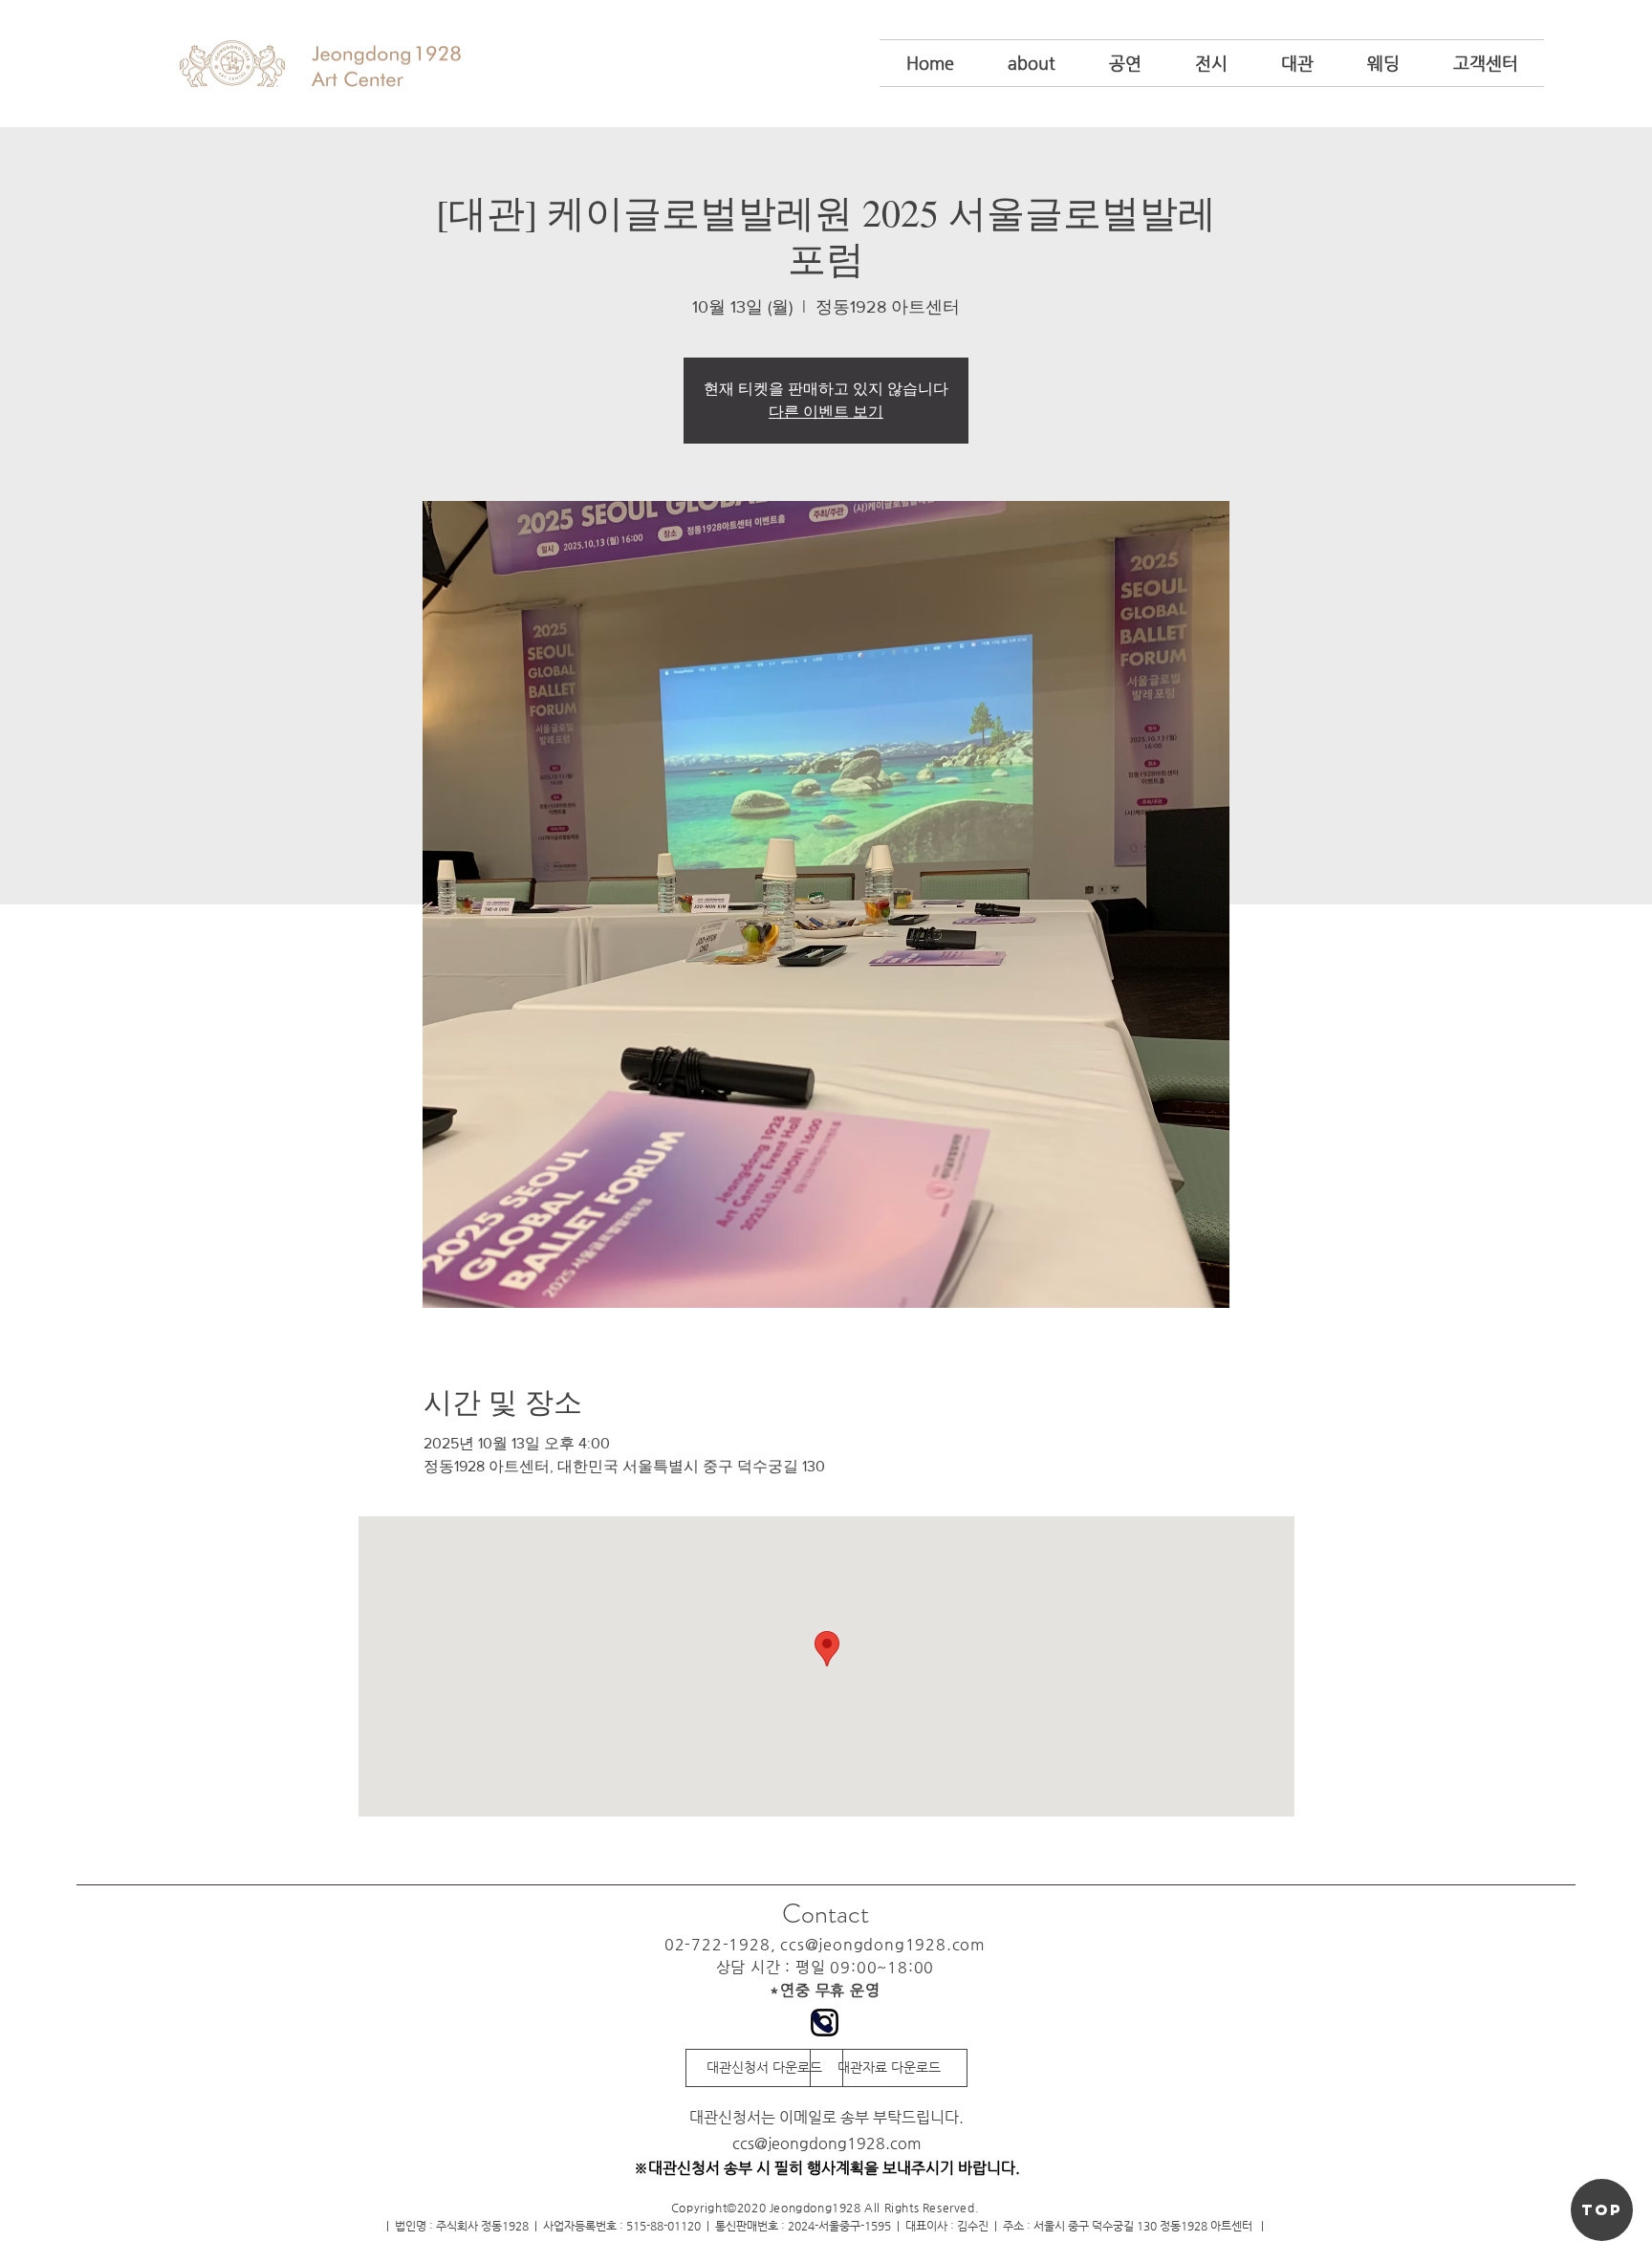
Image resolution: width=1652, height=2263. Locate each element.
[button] (1032, 63)
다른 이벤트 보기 (826, 412)
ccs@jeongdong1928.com (883, 1944)
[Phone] (822, 2022)
